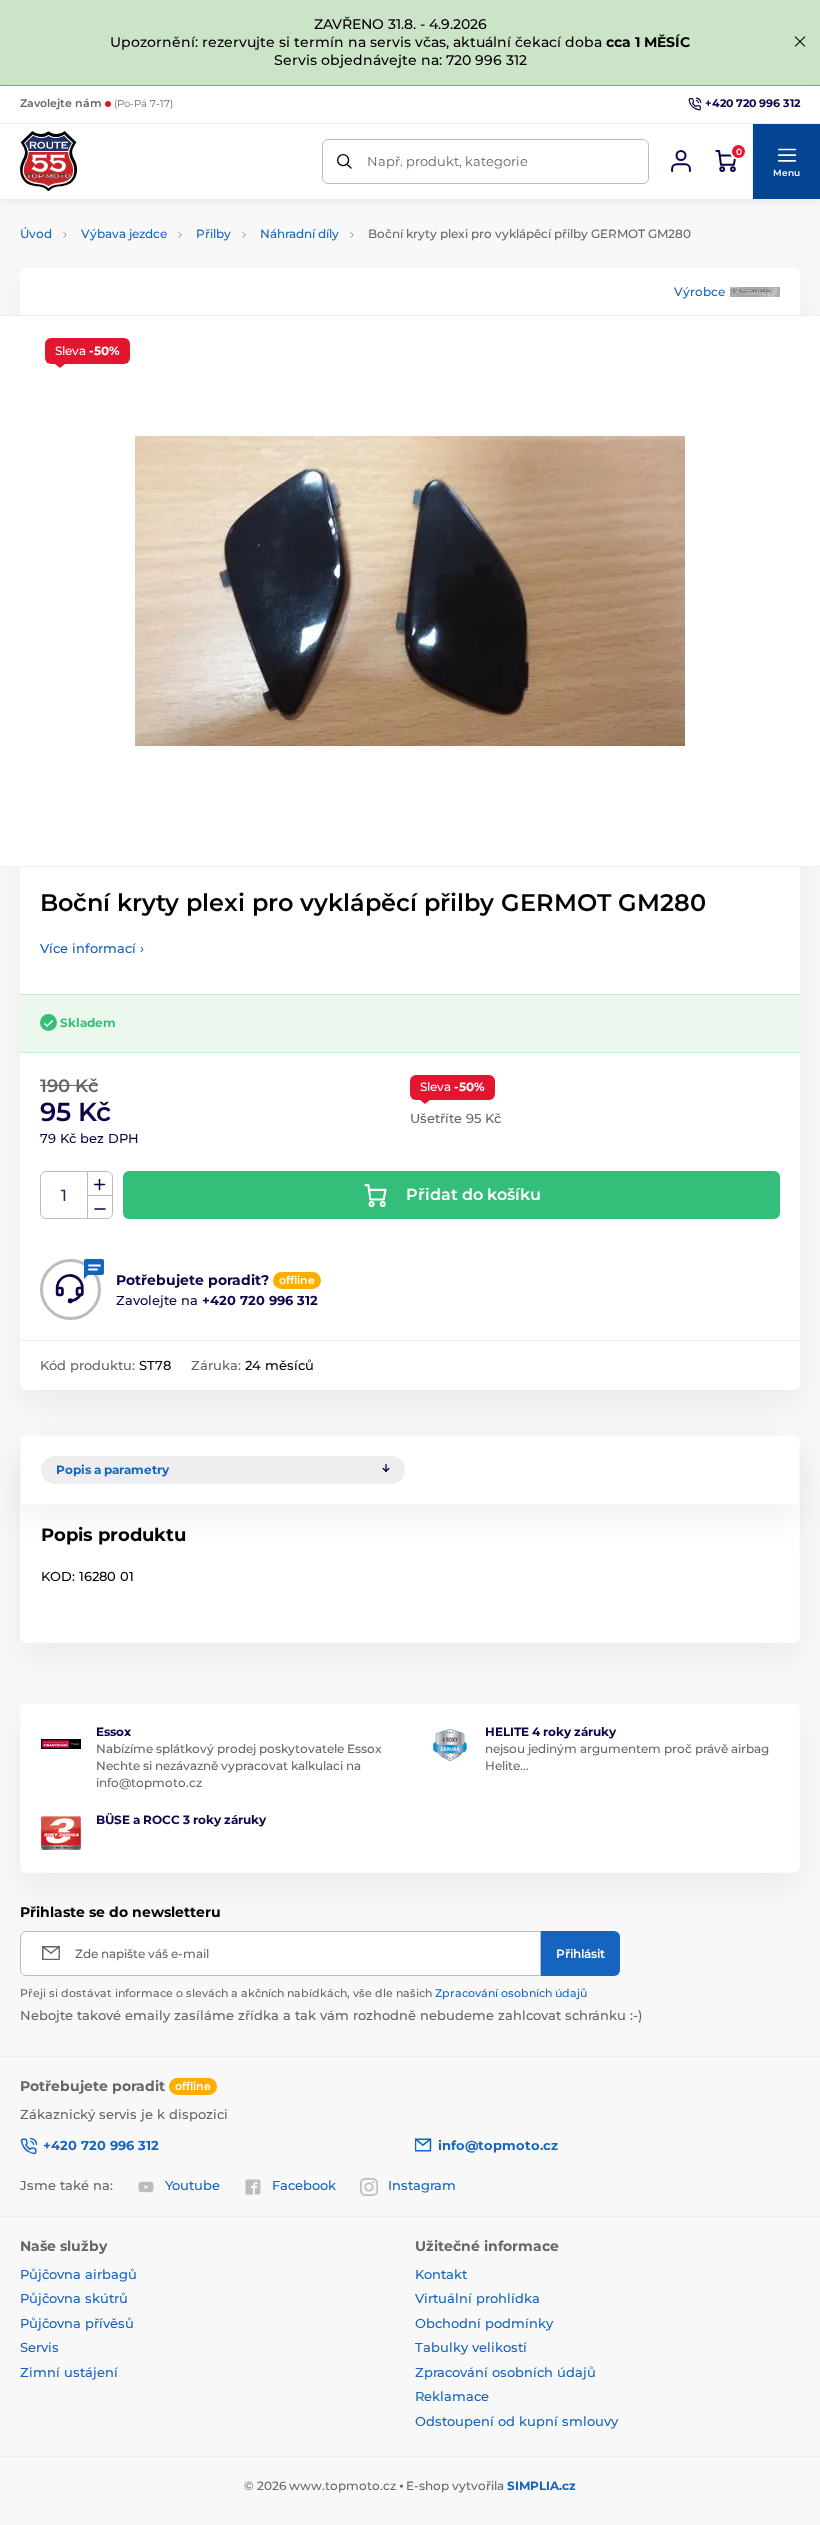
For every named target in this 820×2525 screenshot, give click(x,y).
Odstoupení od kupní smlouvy (516, 2421)
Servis (39, 2347)
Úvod (36, 233)
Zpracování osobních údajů (511, 1993)
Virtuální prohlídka (477, 2298)
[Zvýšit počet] (100, 1184)
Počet (64, 1195)
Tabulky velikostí (471, 2347)
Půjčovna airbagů (78, 2274)
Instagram (422, 2185)
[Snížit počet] (100, 1207)
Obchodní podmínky (484, 2323)
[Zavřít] (800, 42)
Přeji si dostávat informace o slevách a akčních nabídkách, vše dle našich (303, 1993)
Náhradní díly (299, 233)
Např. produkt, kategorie (447, 161)
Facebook (304, 2185)
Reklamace (452, 2396)
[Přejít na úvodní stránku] (48, 161)
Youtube (192, 2185)
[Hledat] (344, 161)
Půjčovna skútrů (74, 2298)
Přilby (213, 233)
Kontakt (441, 2274)
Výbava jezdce (124, 233)
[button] (786, 162)
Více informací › (92, 948)
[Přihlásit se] (681, 161)
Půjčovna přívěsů (77, 2323)
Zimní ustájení (69, 2372)
